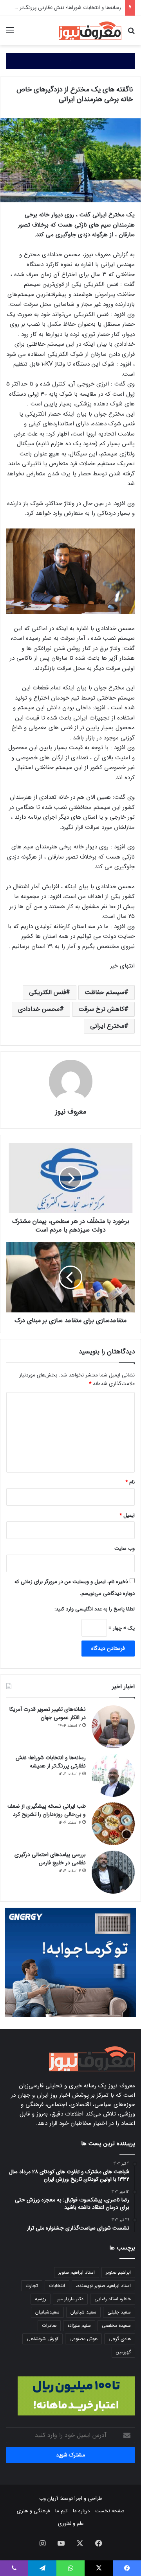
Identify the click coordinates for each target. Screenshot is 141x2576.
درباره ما (81, 2511)
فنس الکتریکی (47, 992)
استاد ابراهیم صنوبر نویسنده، (103, 2286)
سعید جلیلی (119, 2312)
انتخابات (57, 2286)
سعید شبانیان (83, 2312)
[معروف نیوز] (90, 31)
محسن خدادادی (39, 1009)
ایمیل (127, 1515)
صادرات (49, 2325)
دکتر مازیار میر (70, 2299)
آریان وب (49, 2498)
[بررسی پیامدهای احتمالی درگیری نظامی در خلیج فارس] (113, 1872)
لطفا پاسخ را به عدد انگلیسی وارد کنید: (95, 1609)
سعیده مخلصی (116, 2325)
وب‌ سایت (125, 1549)
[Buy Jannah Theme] (70, 61)
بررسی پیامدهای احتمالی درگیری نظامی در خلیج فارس (50, 1859)
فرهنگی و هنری (33, 2511)
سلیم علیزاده (79, 2325)
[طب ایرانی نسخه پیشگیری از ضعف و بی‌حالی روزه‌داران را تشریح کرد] (113, 1824)
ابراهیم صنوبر (118, 2272)
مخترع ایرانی (107, 1026)
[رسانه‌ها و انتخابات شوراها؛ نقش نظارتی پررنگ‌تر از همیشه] (113, 1775)
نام (130, 1482)
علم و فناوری (71, 2523)
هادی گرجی (120, 2339)
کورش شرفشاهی (42, 2339)
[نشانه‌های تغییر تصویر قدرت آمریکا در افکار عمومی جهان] (113, 1727)
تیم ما (61, 2511)
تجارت (32, 2286)
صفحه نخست (110, 2511)
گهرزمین (123, 2352)
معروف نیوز (71, 1112)
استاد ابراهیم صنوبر (77, 2272)
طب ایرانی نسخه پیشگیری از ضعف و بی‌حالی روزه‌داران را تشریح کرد (47, 1810)
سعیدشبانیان (47, 2312)
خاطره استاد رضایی (113, 2299)
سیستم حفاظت (104, 992)
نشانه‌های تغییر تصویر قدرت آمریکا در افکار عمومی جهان (48, 1713)
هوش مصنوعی (83, 2339)
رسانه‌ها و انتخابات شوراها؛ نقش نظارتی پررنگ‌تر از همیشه (51, 1762)
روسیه (41, 2299)
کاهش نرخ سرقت (101, 1009)
